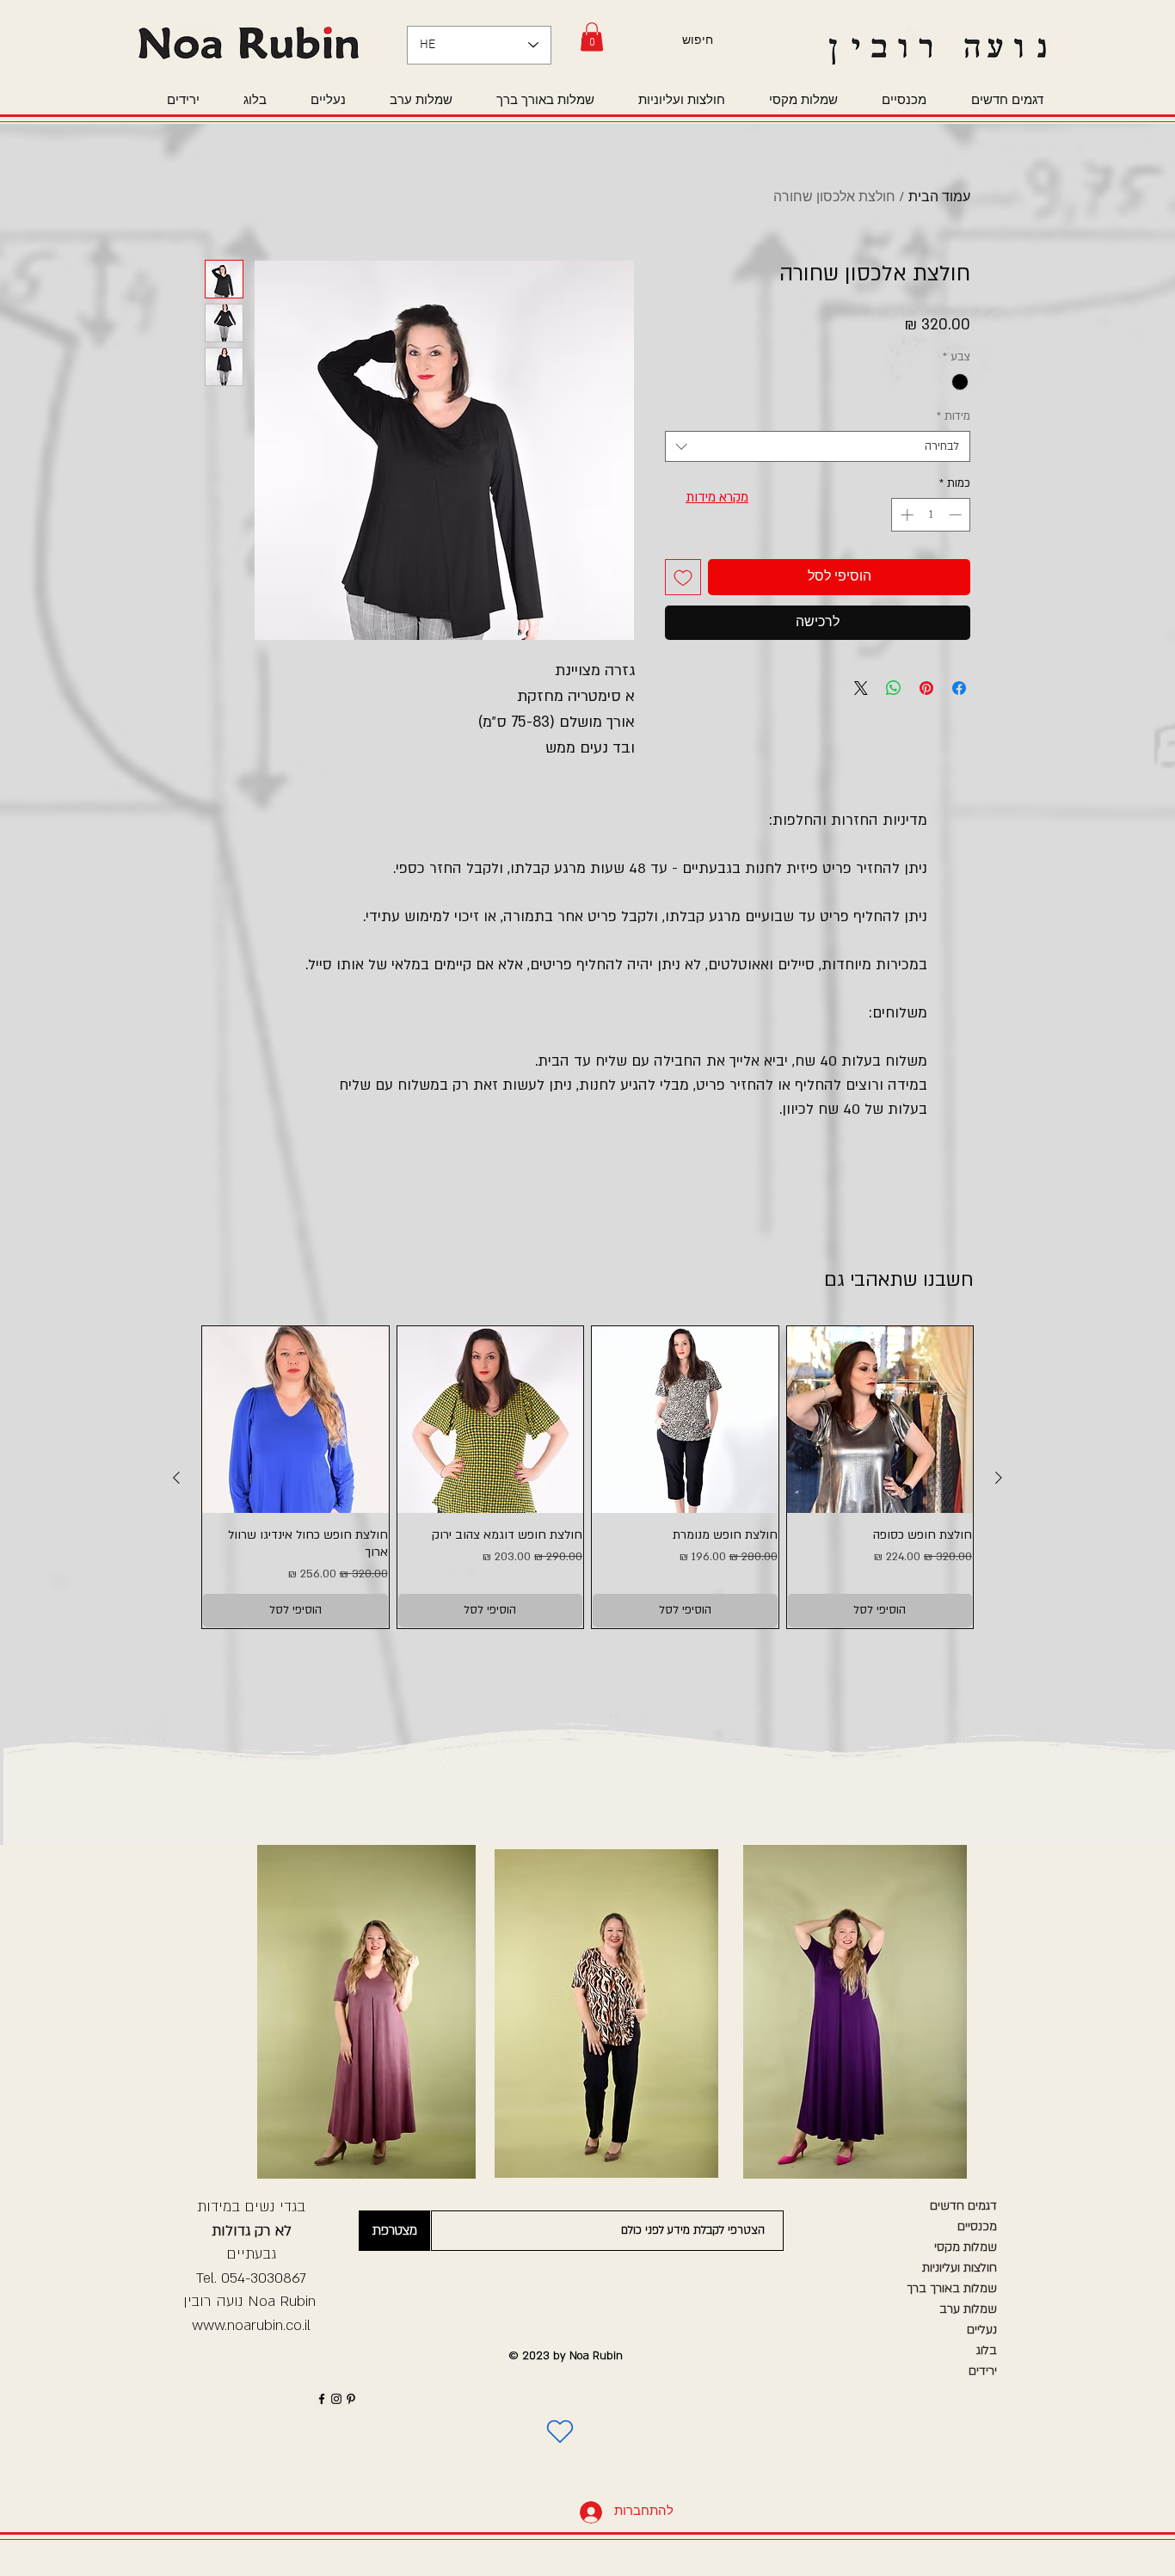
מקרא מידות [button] (717, 497)
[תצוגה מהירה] (880, 1420)
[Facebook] (322, 2399)
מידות (954, 416)
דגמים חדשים (963, 2206)
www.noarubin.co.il (251, 2325)
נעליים (982, 2330)
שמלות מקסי (966, 2247)
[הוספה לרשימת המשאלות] (683, 577)
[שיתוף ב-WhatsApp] (894, 688)
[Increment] (905, 515)
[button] (592, 37)
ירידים (983, 2371)
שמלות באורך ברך (952, 2288)
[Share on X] (861, 688)
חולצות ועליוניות (960, 2268)
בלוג (987, 2350)
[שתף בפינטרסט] (926, 688)
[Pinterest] (351, 2399)
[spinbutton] (931, 515)
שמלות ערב (968, 2309)
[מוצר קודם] (999, 1478)
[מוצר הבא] (176, 1478)
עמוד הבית (939, 198)
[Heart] (560, 2432)
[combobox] (818, 446)
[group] (587, 1477)
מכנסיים (977, 2226)
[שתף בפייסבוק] (959, 688)
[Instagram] (336, 2399)
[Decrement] (957, 515)
